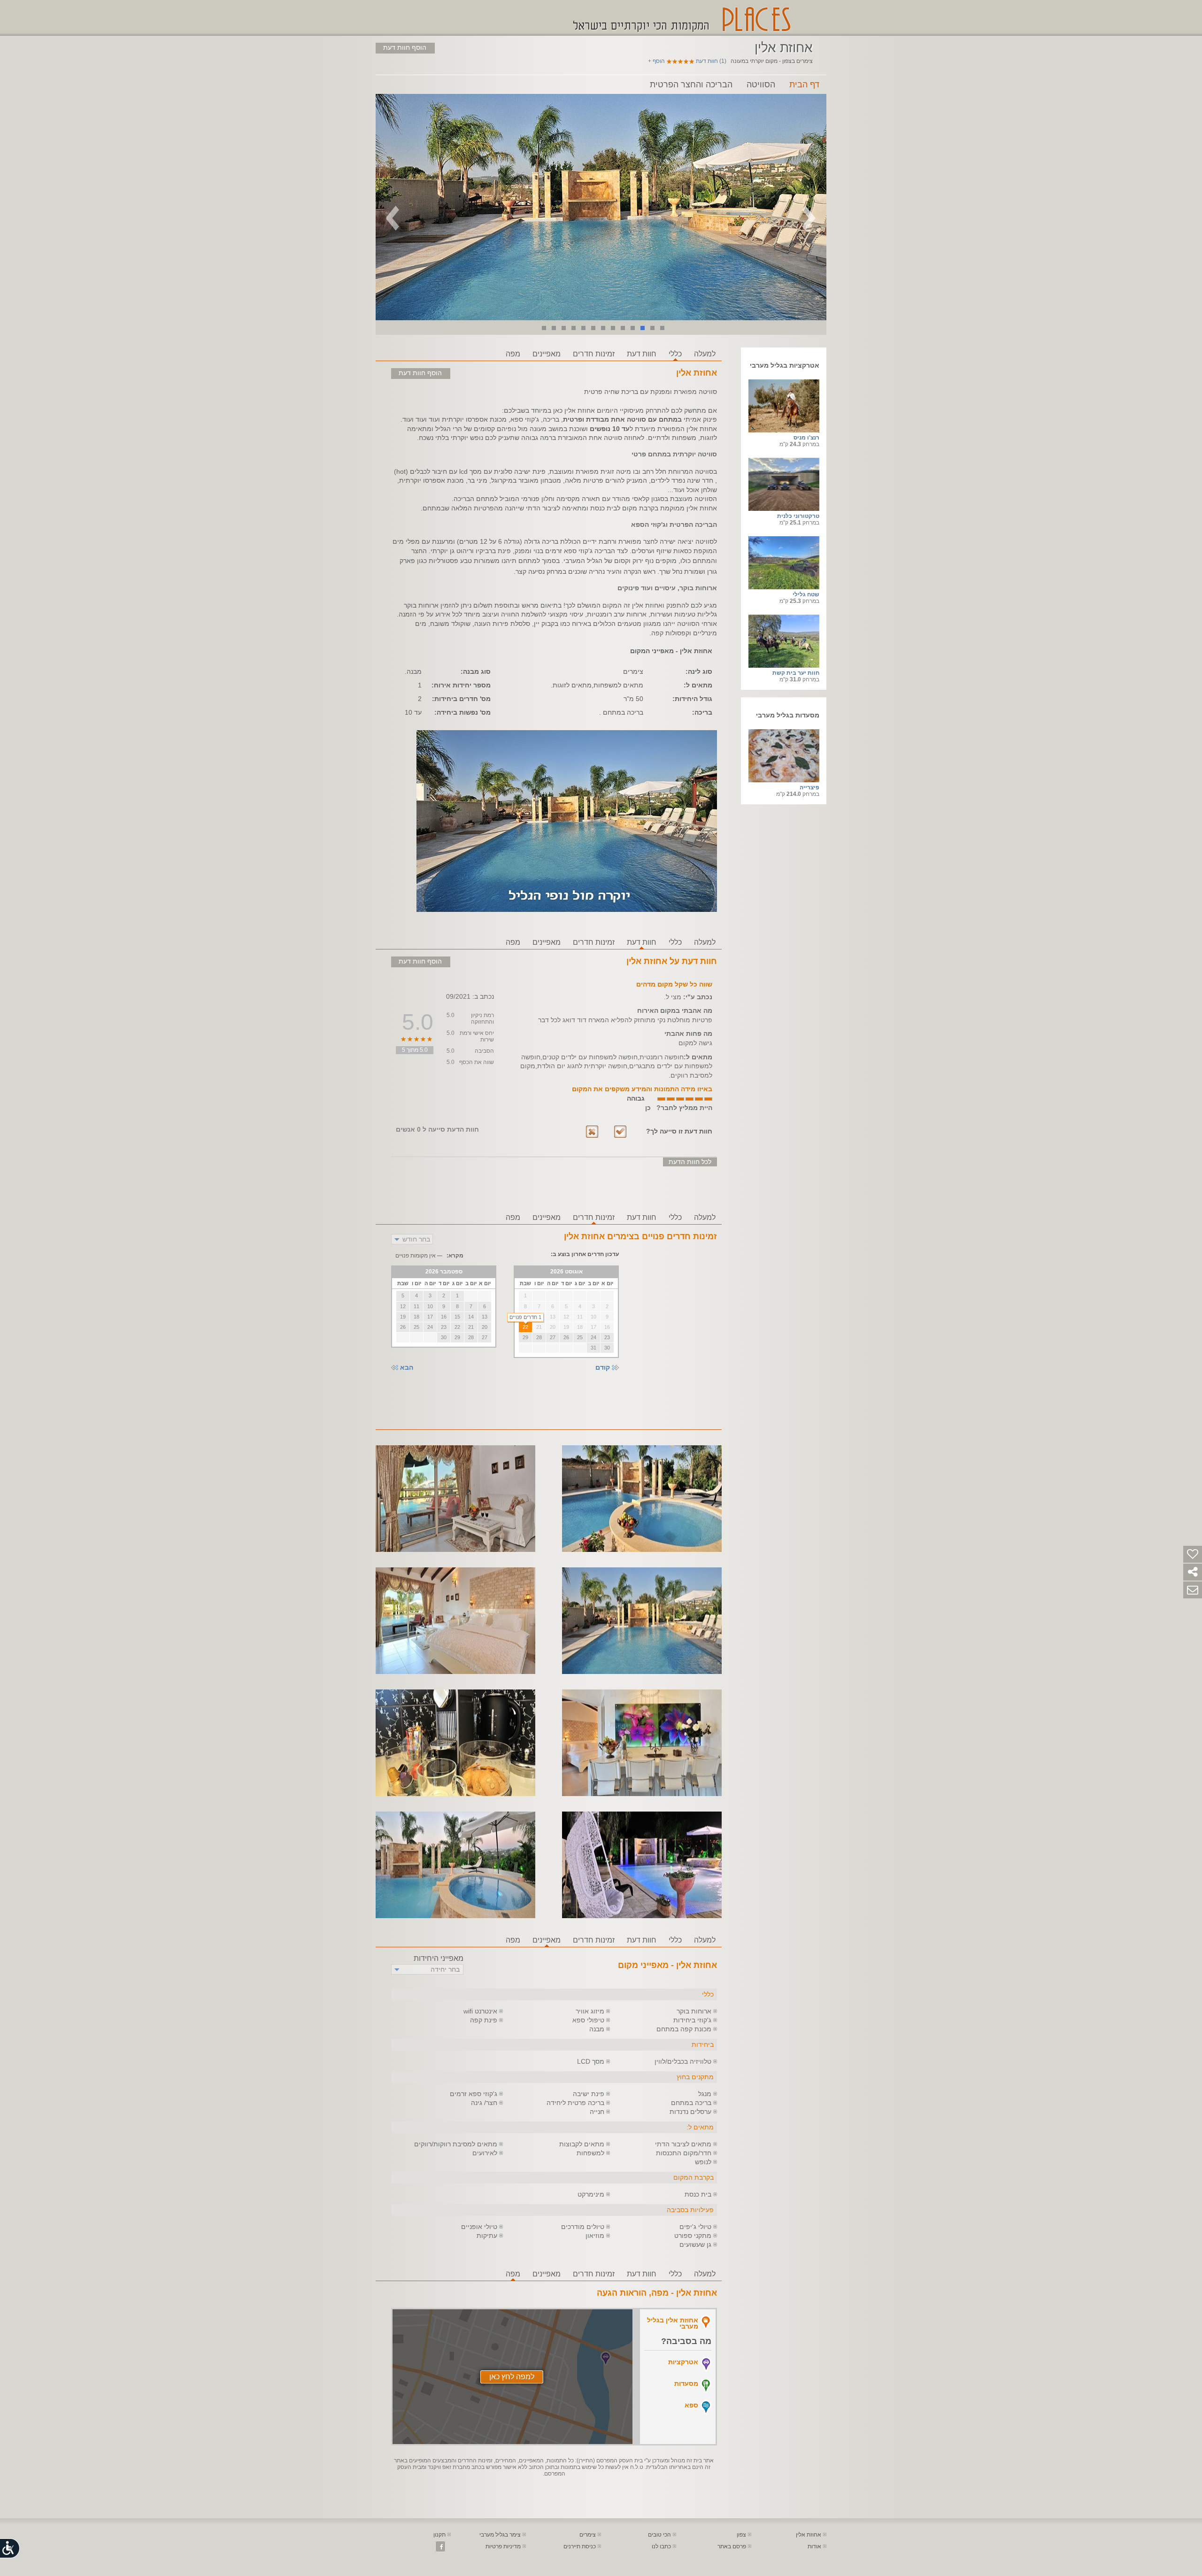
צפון (741, 2535)
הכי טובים (659, 2535)
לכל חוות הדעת (690, 1162)
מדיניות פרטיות (503, 2546)
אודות (814, 2546)
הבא (407, 1368)
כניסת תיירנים (580, 2546)
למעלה (705, 354)
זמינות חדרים (594, 354)
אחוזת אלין (809, 2535)
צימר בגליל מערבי (500, 2535)
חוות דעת (642, 354)
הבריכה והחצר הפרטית (691, 85)
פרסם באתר (732, 2546)
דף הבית (804, 85)
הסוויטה (761, 85)
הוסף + (656, 61)
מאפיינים (547, 354)
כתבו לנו (661, 2546)
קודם (603, 1368)
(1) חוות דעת (711, 61)
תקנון (439, 2535)
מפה (513, 354)
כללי (675, 354)
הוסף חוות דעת (405, 47)
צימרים (588, 2535)
